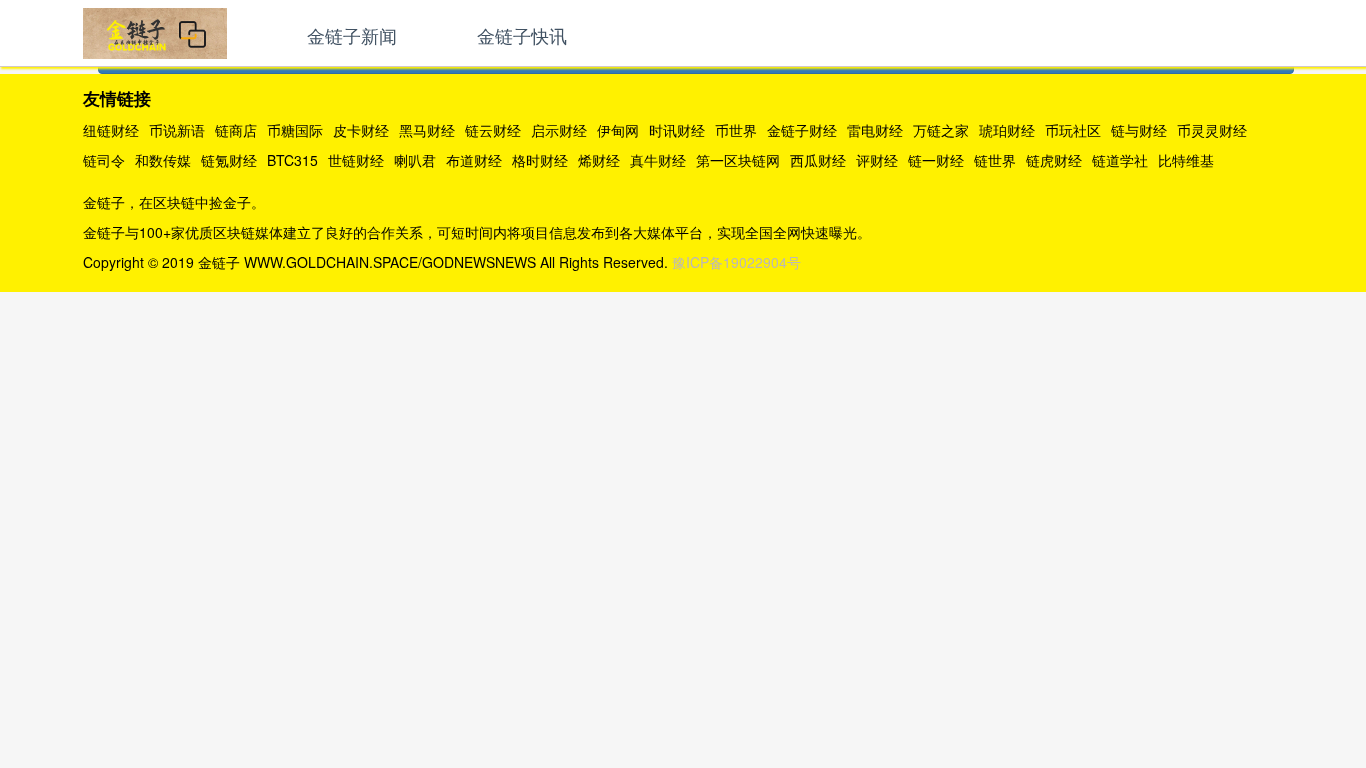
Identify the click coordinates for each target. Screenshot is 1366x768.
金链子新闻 (352, 35)
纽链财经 (111, 130)
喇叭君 (415, 160)
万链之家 (941, 130)
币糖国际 (295, 130)
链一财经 (936, 160)
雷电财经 (875, 130)
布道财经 (474, 160)
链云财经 (493, 130)
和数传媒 (163, 160)
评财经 (877, 160)
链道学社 (1120, 160)
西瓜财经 (818, 160)
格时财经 (540, 160)
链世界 (995, 160)
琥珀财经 (1007, 130)
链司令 (104, 160)
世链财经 (356, 160)
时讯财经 (677, 130)
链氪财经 (229, 160)
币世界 (736, 130)
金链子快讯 (522, 35)
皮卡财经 (361, 130)
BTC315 (292, 160)
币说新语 (177, 130)
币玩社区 (1073, 130)
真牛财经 (658, 160)
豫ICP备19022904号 (736, 262)
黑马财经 (427, 130)
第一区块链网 (738, 160)
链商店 (236, 130)
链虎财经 (1054, 160)
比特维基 (1186, 160)
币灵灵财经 (1212, 130)
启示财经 (559, 130)
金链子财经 (802, 130)
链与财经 (1139, 130)
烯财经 (599, 160)
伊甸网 (618, 130)
